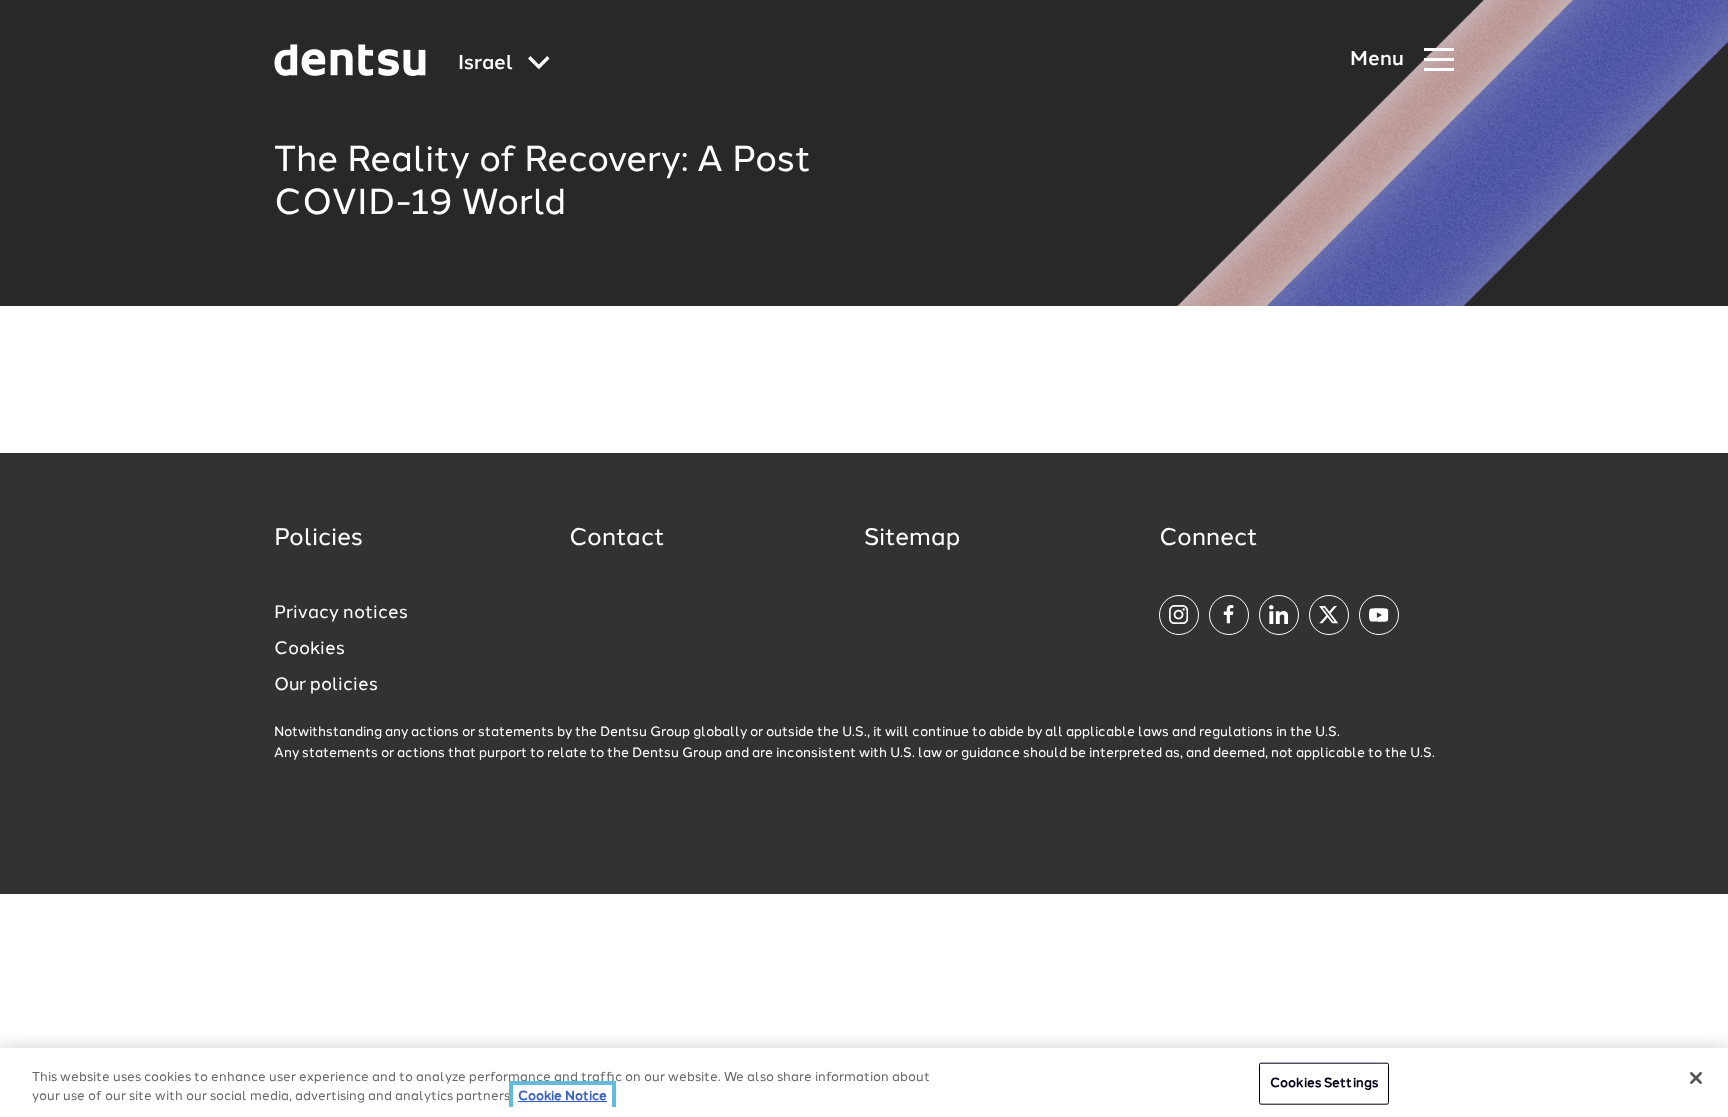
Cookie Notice (562, 1096)
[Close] (1696, 1078)
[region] (864, 1082)
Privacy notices (341, 613)
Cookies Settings (1324, 1083)
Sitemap (912, 539)
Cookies (309, 649)
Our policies (326, 685)
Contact (617, 539)
